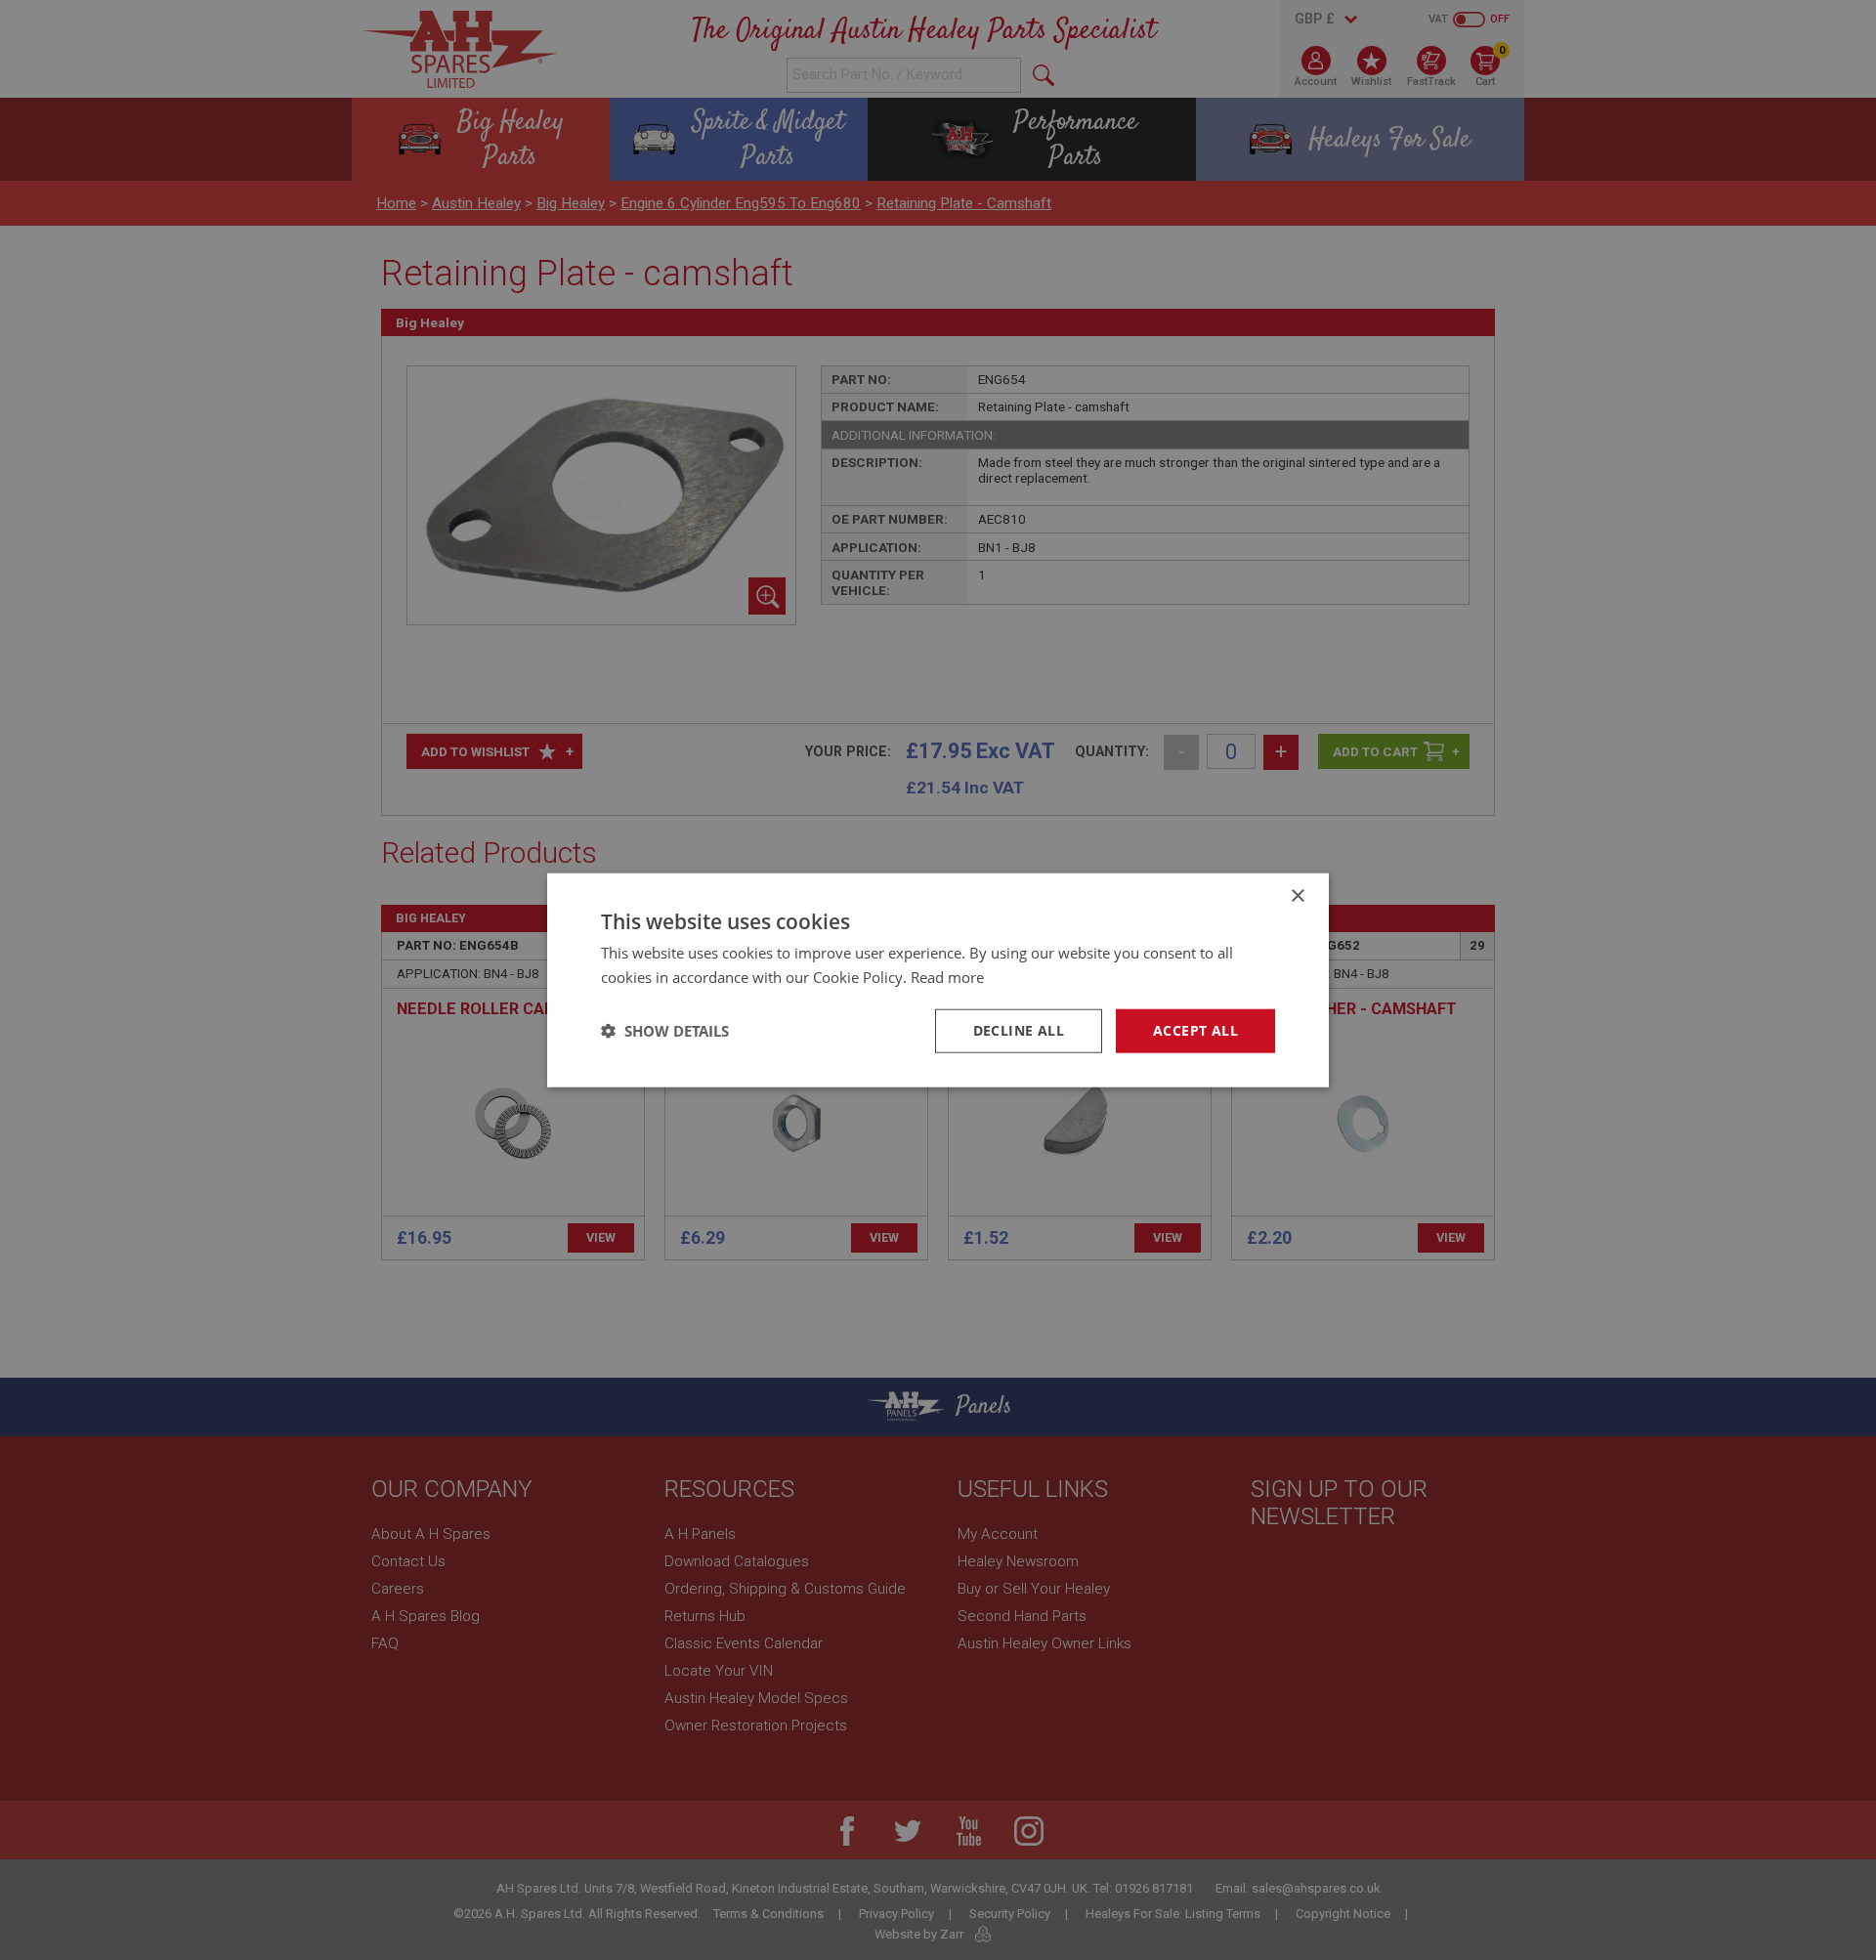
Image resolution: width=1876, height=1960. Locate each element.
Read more (947, 977)
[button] (665, 1031)
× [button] (1297, 896)
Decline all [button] (1019, 1030)
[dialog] (938, 980)
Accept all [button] (1195, 1030)
